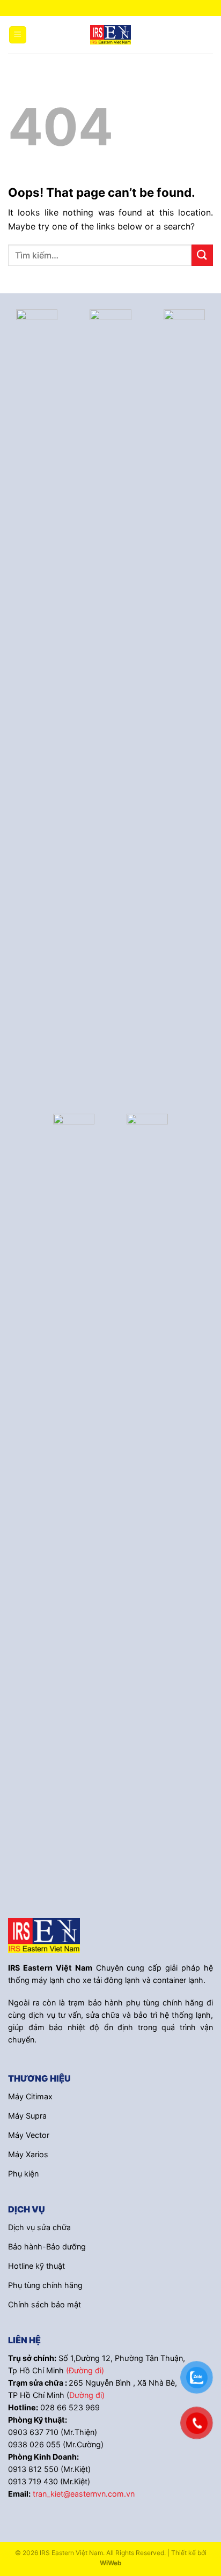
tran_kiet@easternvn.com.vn (84, 2494)
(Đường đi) (85, 2370)
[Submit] (202, 255)
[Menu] (18, 35)
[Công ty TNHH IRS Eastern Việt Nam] (110, 35)
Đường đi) (87, 2395)
